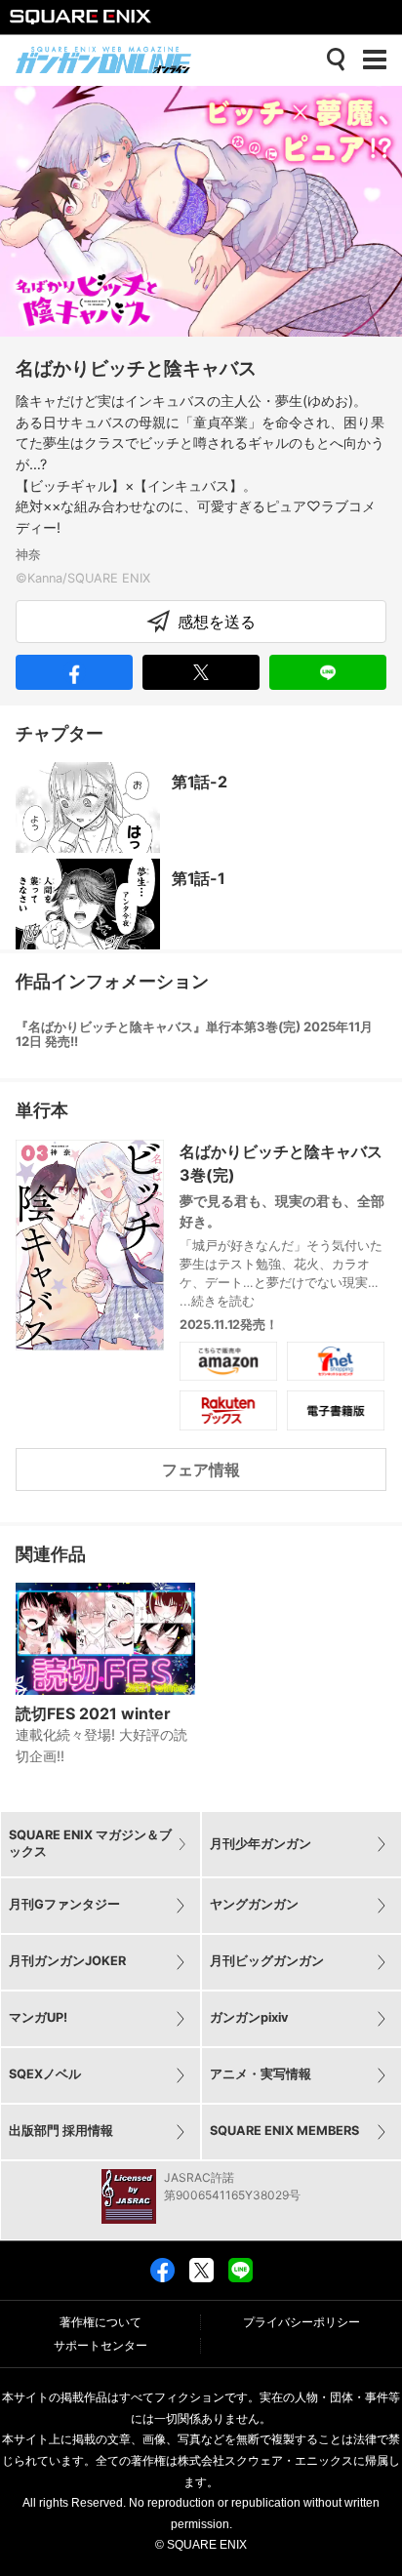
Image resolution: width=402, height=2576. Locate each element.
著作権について (100, 2322)
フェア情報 (201, 1469)
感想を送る (217, 622)
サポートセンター (100, 2346)
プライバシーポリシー (301, 2322)
